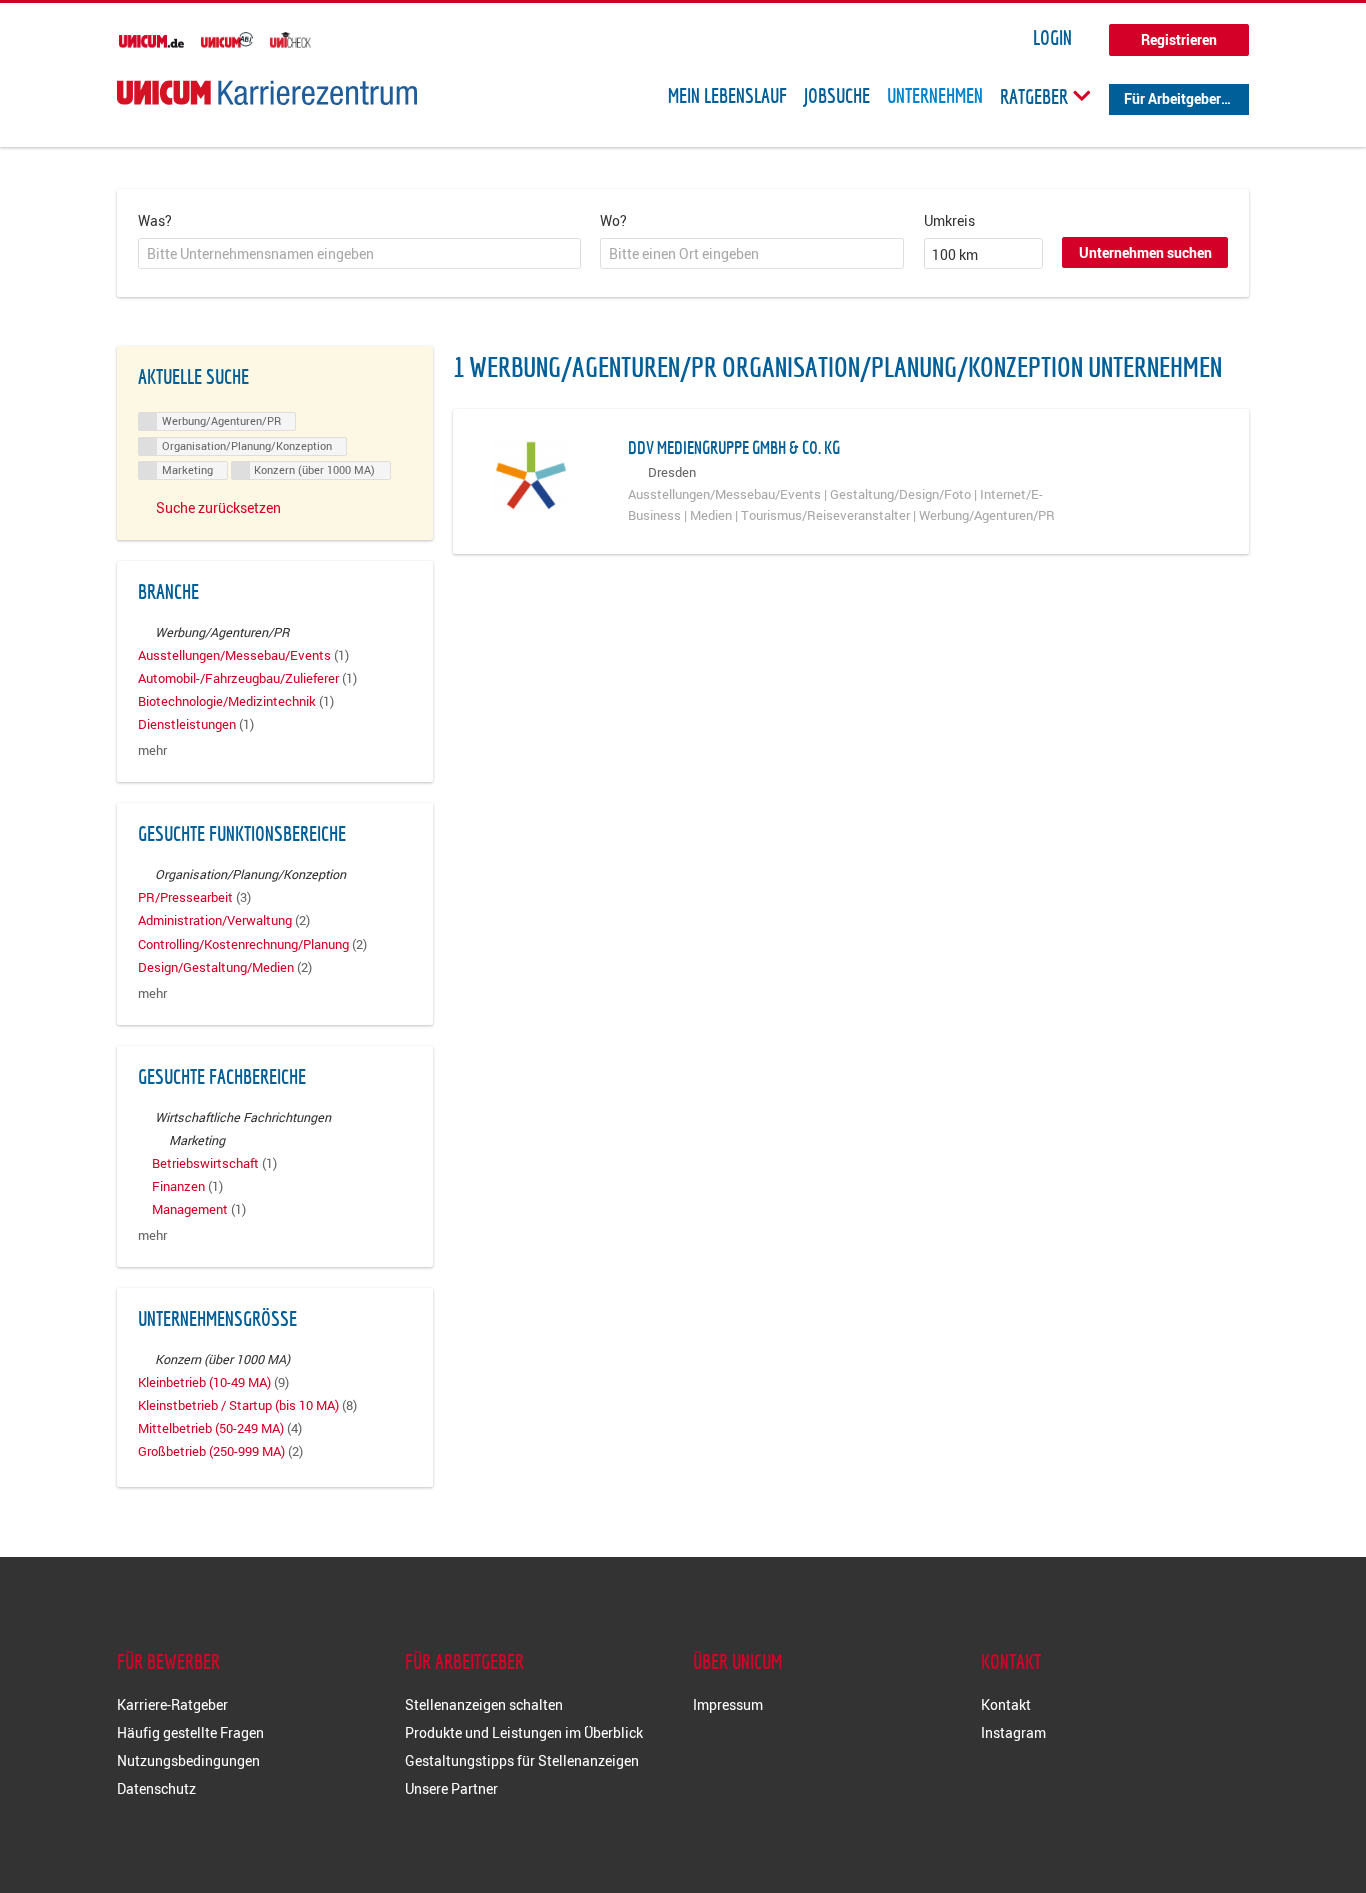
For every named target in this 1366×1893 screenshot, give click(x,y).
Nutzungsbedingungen (188, 1760)
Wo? (613, 220)
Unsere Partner (451, 1788)
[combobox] (359, 254)
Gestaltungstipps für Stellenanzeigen (522, 1760)
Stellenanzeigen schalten (484, 1704)
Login (1052, 38)
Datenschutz (156, 1788)
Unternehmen (935, 96)
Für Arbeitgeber (1172, 98)
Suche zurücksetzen (218, 507)
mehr (152, 750)
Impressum (728, 1704)
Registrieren (1179, 39)
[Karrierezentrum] (267, 92)
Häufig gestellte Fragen (190, 1732)
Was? (155, 220)
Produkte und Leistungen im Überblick (524, 1732)
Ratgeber (1036, 96)
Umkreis (949, 220)
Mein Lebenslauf (727, 96)
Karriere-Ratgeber (172, 1704)
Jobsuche (837, 96)
